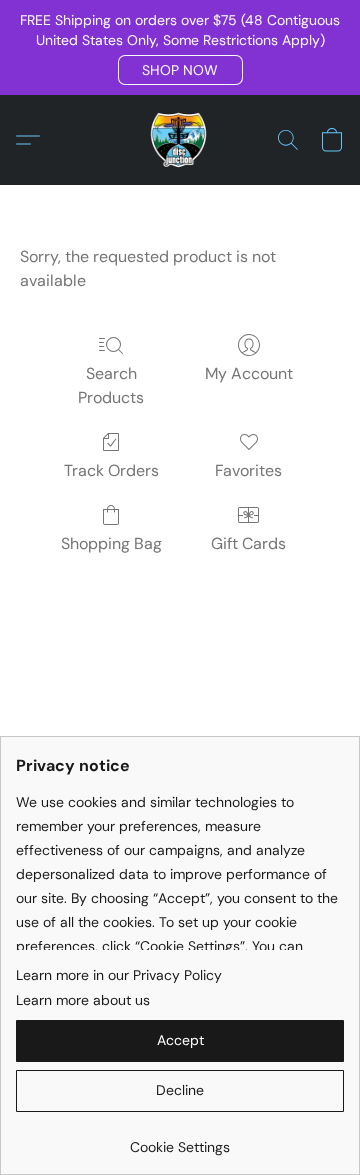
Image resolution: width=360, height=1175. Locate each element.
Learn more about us (83, 1000)
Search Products (111, 385)
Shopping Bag (111, 543)
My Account (249, 373)
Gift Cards (248, 543)
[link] (180, 1139)
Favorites (248, 470)
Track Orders (111, 470)
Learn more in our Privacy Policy (119, 975)
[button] (180, 70)
